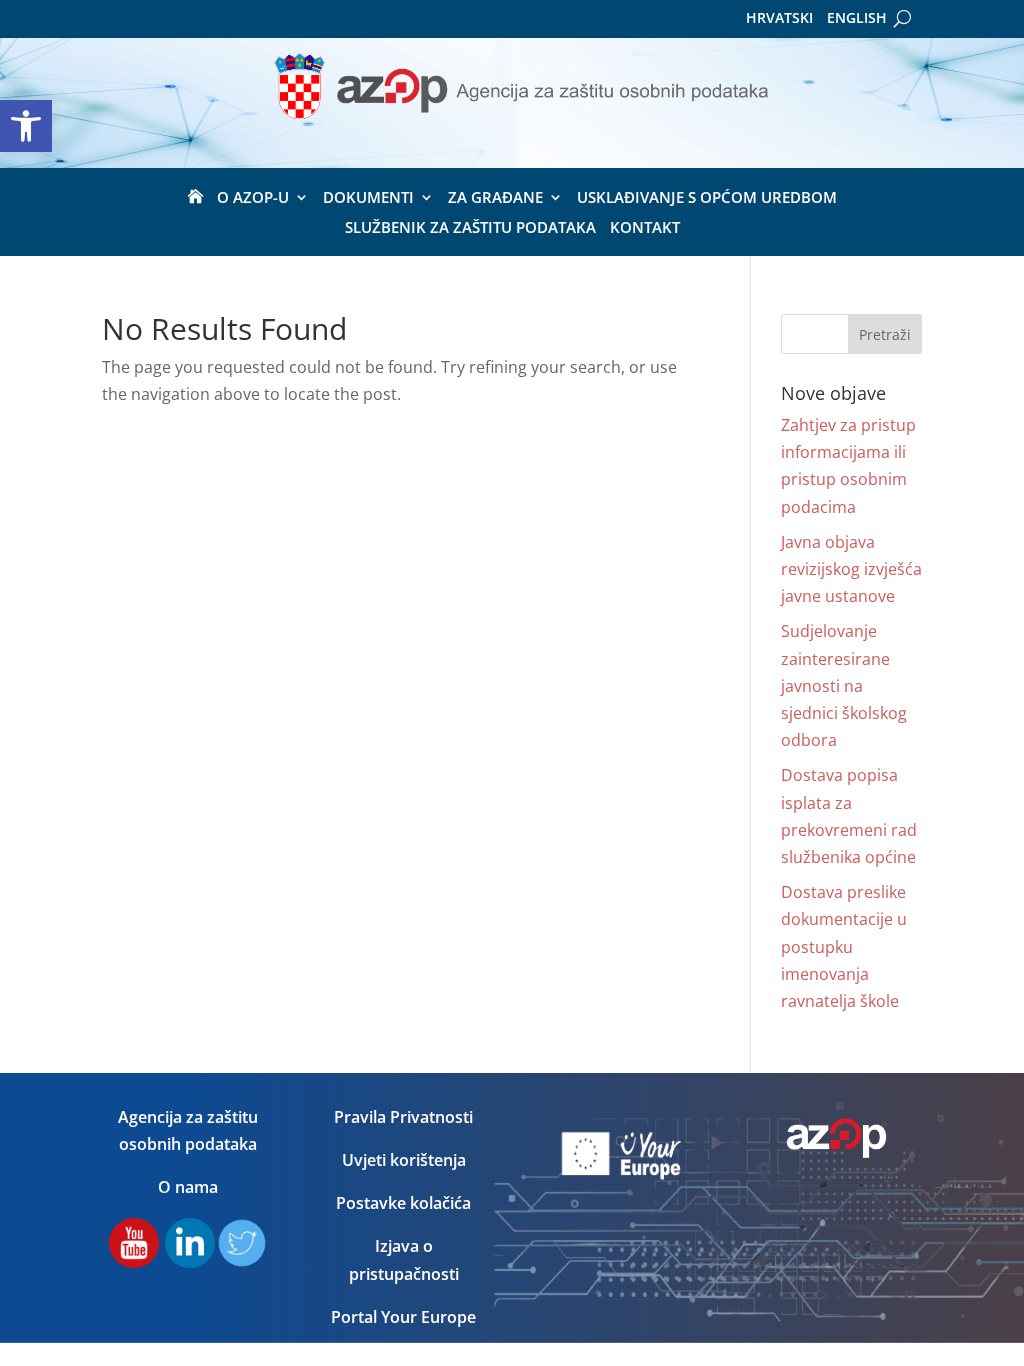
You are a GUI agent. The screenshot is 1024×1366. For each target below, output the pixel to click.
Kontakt (645, 228)
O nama (188, 1187)
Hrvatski (779, 19)
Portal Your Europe (403, 1317)
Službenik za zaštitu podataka (470, 228)
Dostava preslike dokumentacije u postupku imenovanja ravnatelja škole (844, 946)
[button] (26, 126)
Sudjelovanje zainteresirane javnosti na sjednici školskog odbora (844, 685)
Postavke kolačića (403, 1203)
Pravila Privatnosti (403, 1117)
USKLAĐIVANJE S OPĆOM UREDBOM (707, 198)
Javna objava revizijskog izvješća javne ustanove (851, 569)
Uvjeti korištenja (404, 1160)
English (857, 19)
